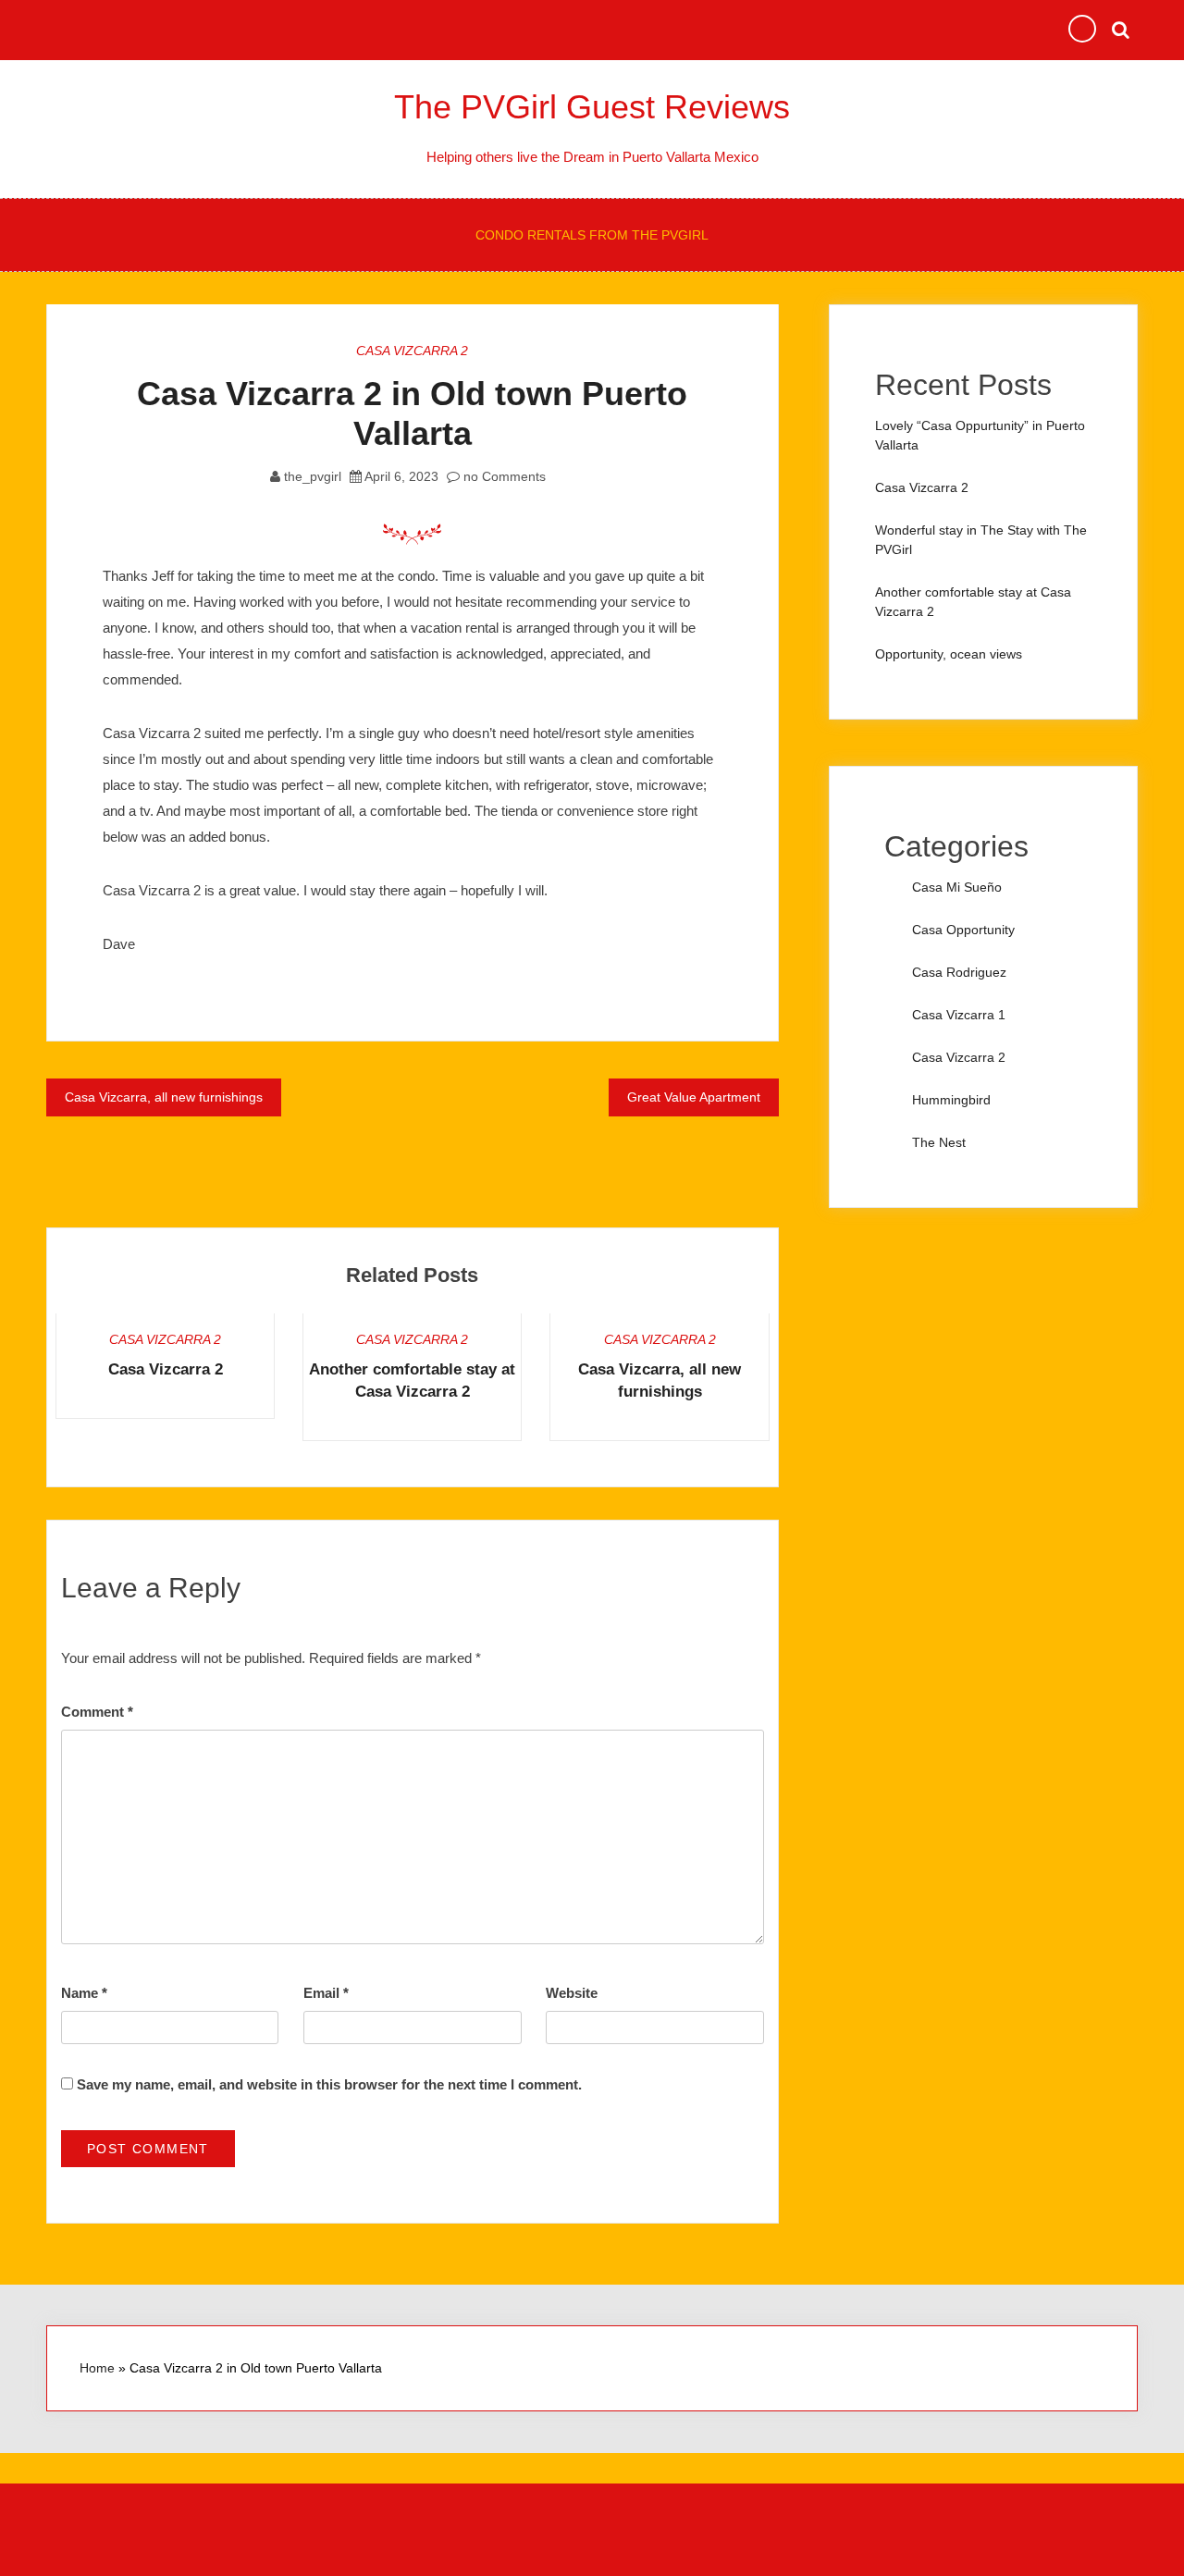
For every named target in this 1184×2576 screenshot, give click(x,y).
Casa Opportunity (963, 930)
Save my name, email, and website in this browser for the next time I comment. (329, 2084)
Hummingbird (951, 1100)
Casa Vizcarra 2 (412, 351)
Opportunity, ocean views (949, 654)
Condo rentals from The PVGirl (592, 235)
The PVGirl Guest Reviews (592, 107)
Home (97, 2368)
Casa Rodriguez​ (959, 972)
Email (326, 1993)
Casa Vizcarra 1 (959, 1015)
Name (84, 1993)
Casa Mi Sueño (957, 887)
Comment (97, 1712)
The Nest (939, 1142)
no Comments (503, 476)
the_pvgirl (313, 476)
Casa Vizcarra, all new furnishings (164, 1097)
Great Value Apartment (694, 1097)
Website (572, 1993)
